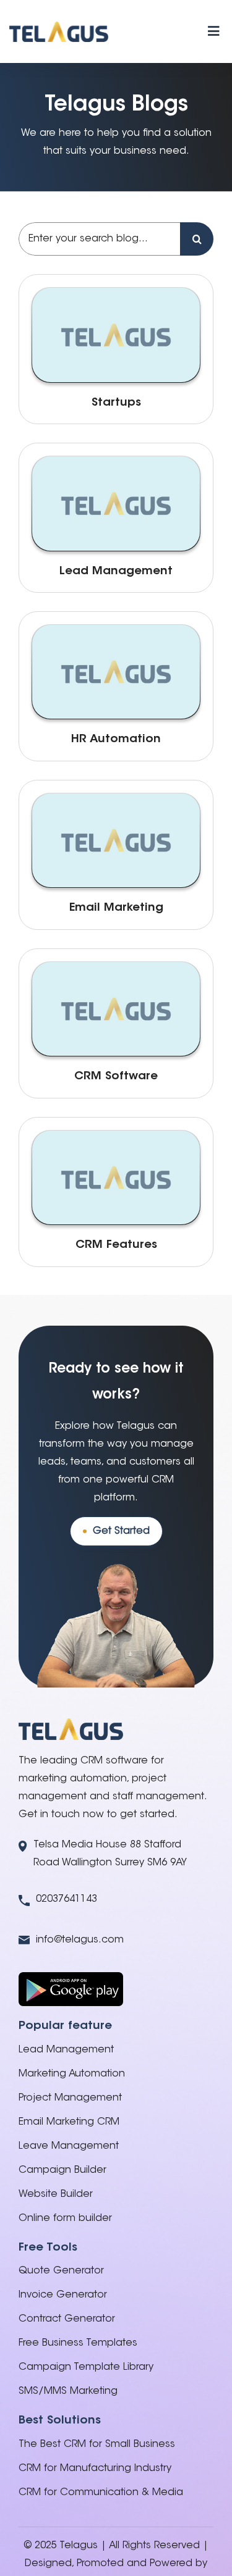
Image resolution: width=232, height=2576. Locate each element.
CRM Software (116, 1077)
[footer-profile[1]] (71, 1723)
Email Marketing (116, 908)
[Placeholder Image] (116, 293)
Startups (116, 403)
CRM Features (116, 1245)
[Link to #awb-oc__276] (213, 31)
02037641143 (67, 1899)
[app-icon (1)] (71, 1977)
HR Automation (116, 739)
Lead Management (116, 571)
